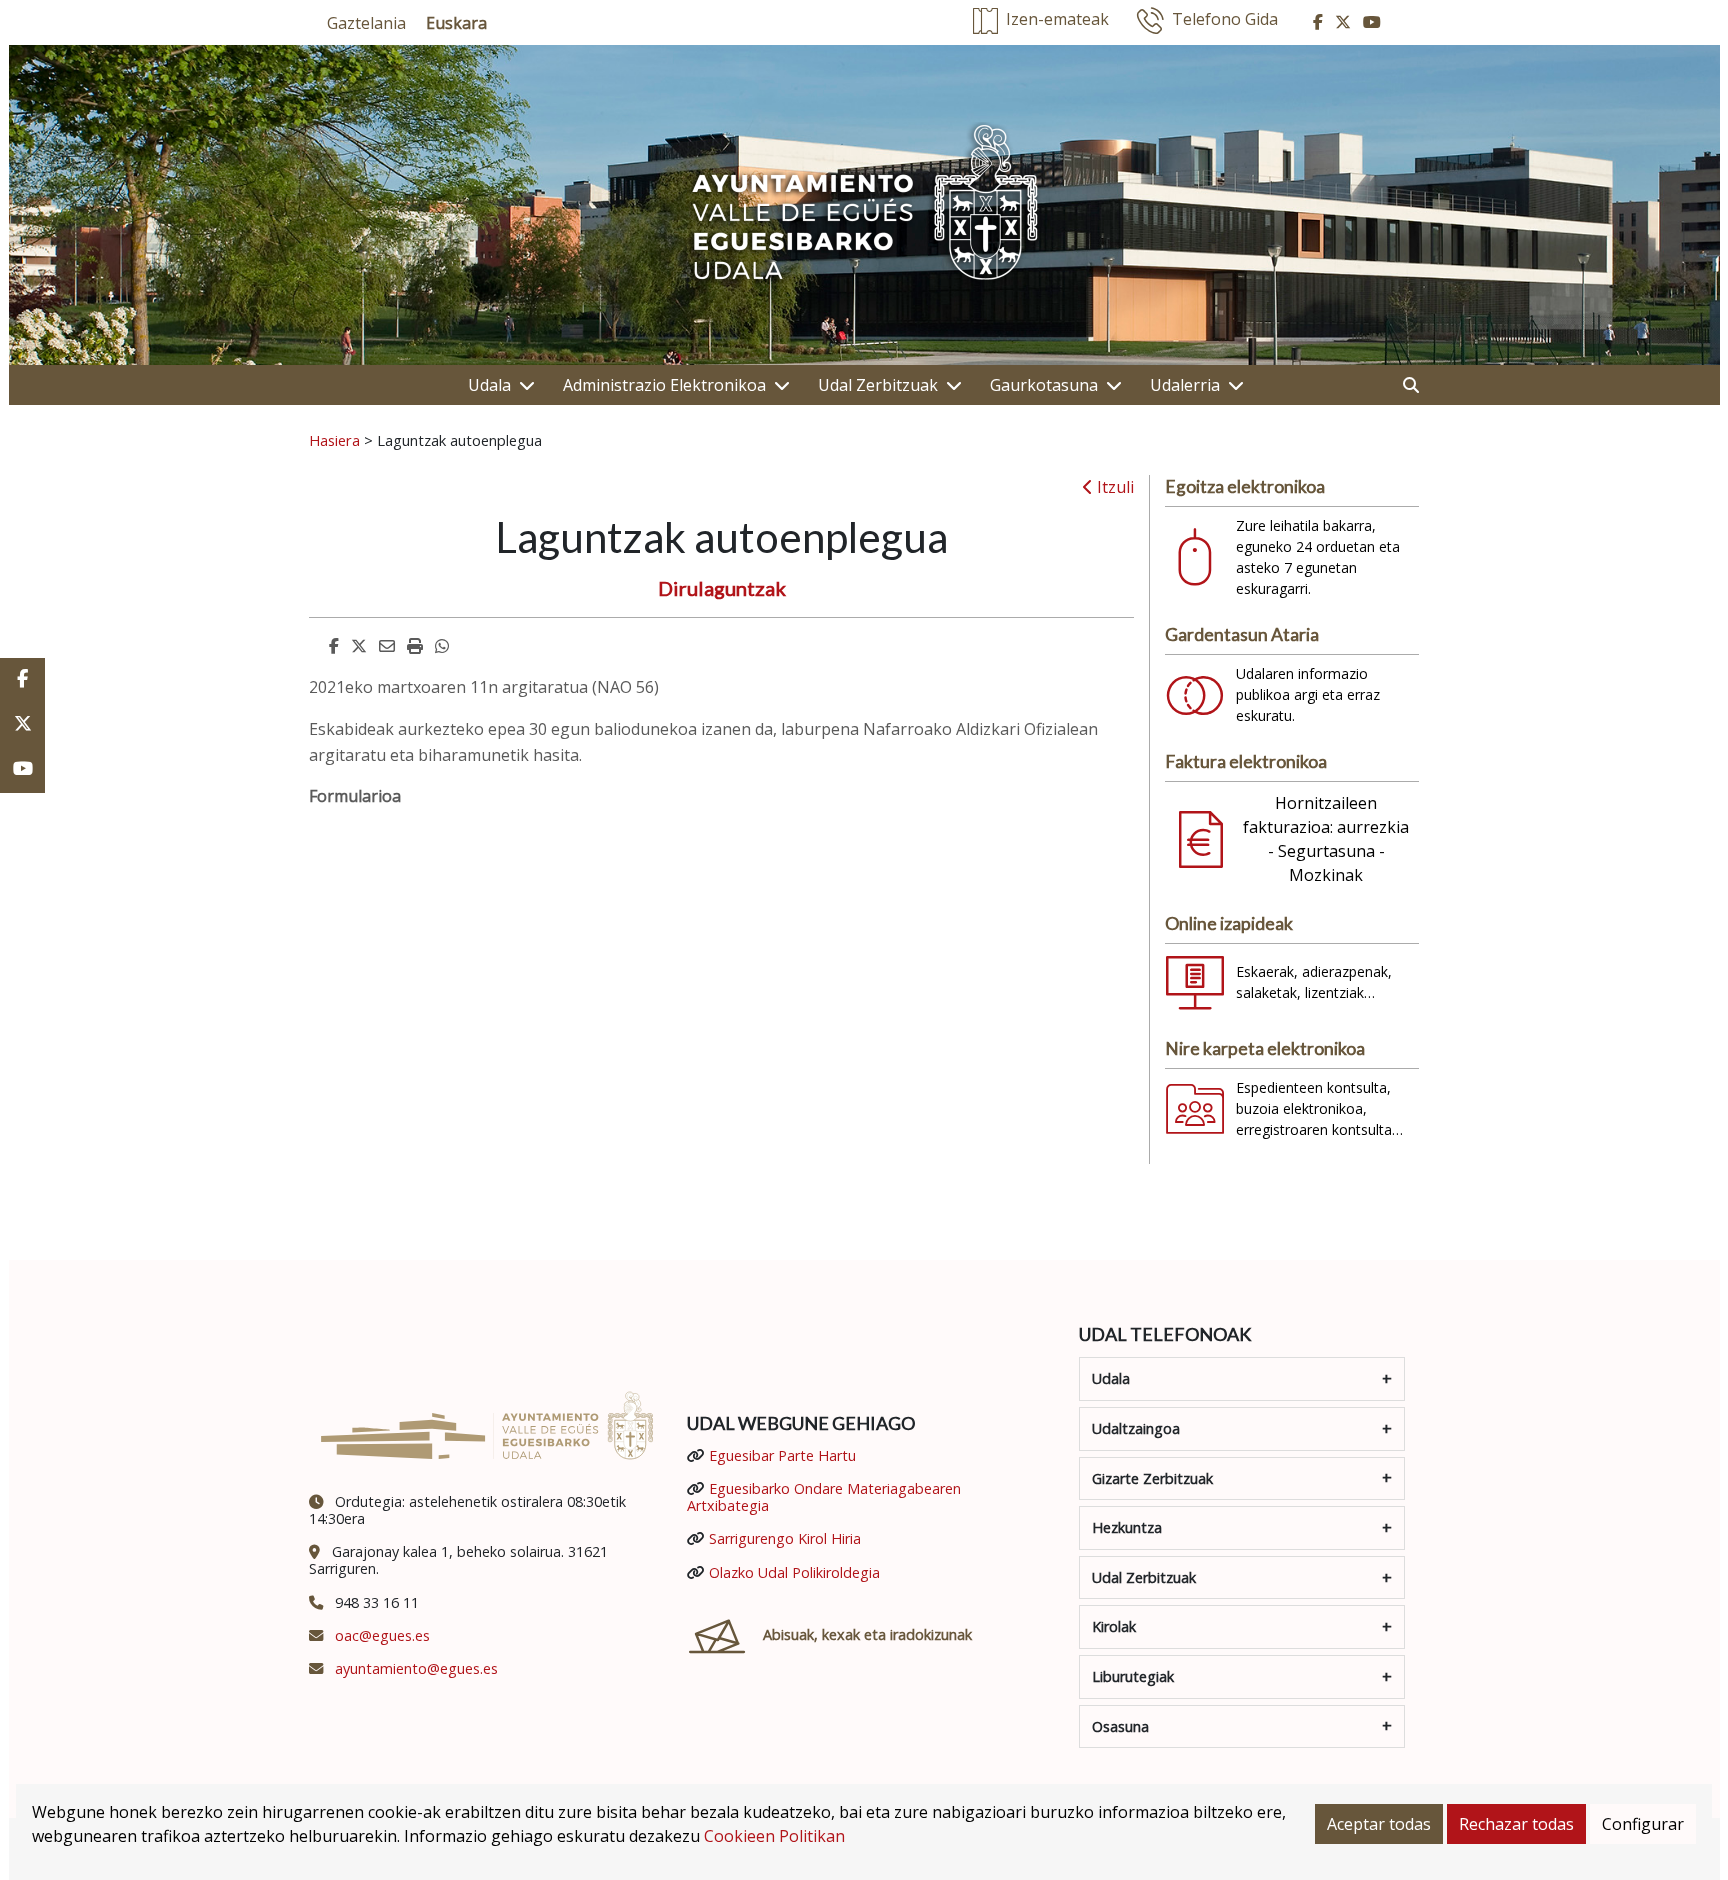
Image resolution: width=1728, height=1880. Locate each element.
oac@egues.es (382, 1635)
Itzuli (1113, 487)
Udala (489, 385)
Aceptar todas (1379, 1824)
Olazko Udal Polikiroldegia (794, 1572)
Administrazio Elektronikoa (664, 385)
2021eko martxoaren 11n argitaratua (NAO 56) (484, 687)
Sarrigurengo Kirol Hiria (785, 1538)
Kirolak (1114, 1626)
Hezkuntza (1127, 1527)
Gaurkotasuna (1044, 385)
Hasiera (334, 440)
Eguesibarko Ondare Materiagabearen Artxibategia (824, 1497)
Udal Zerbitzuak (878, 385)
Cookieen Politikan (774, 1836)
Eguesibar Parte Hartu (782, 1455)
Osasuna (1120, 1726)
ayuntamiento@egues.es (416, 1668)
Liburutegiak (1133, 1676)
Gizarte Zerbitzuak (1152, 1478)
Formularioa (355, 796)
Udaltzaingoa (1136, 1428)
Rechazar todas (1516, 1824)
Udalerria (1185, 385)
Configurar (1643, 1824)
